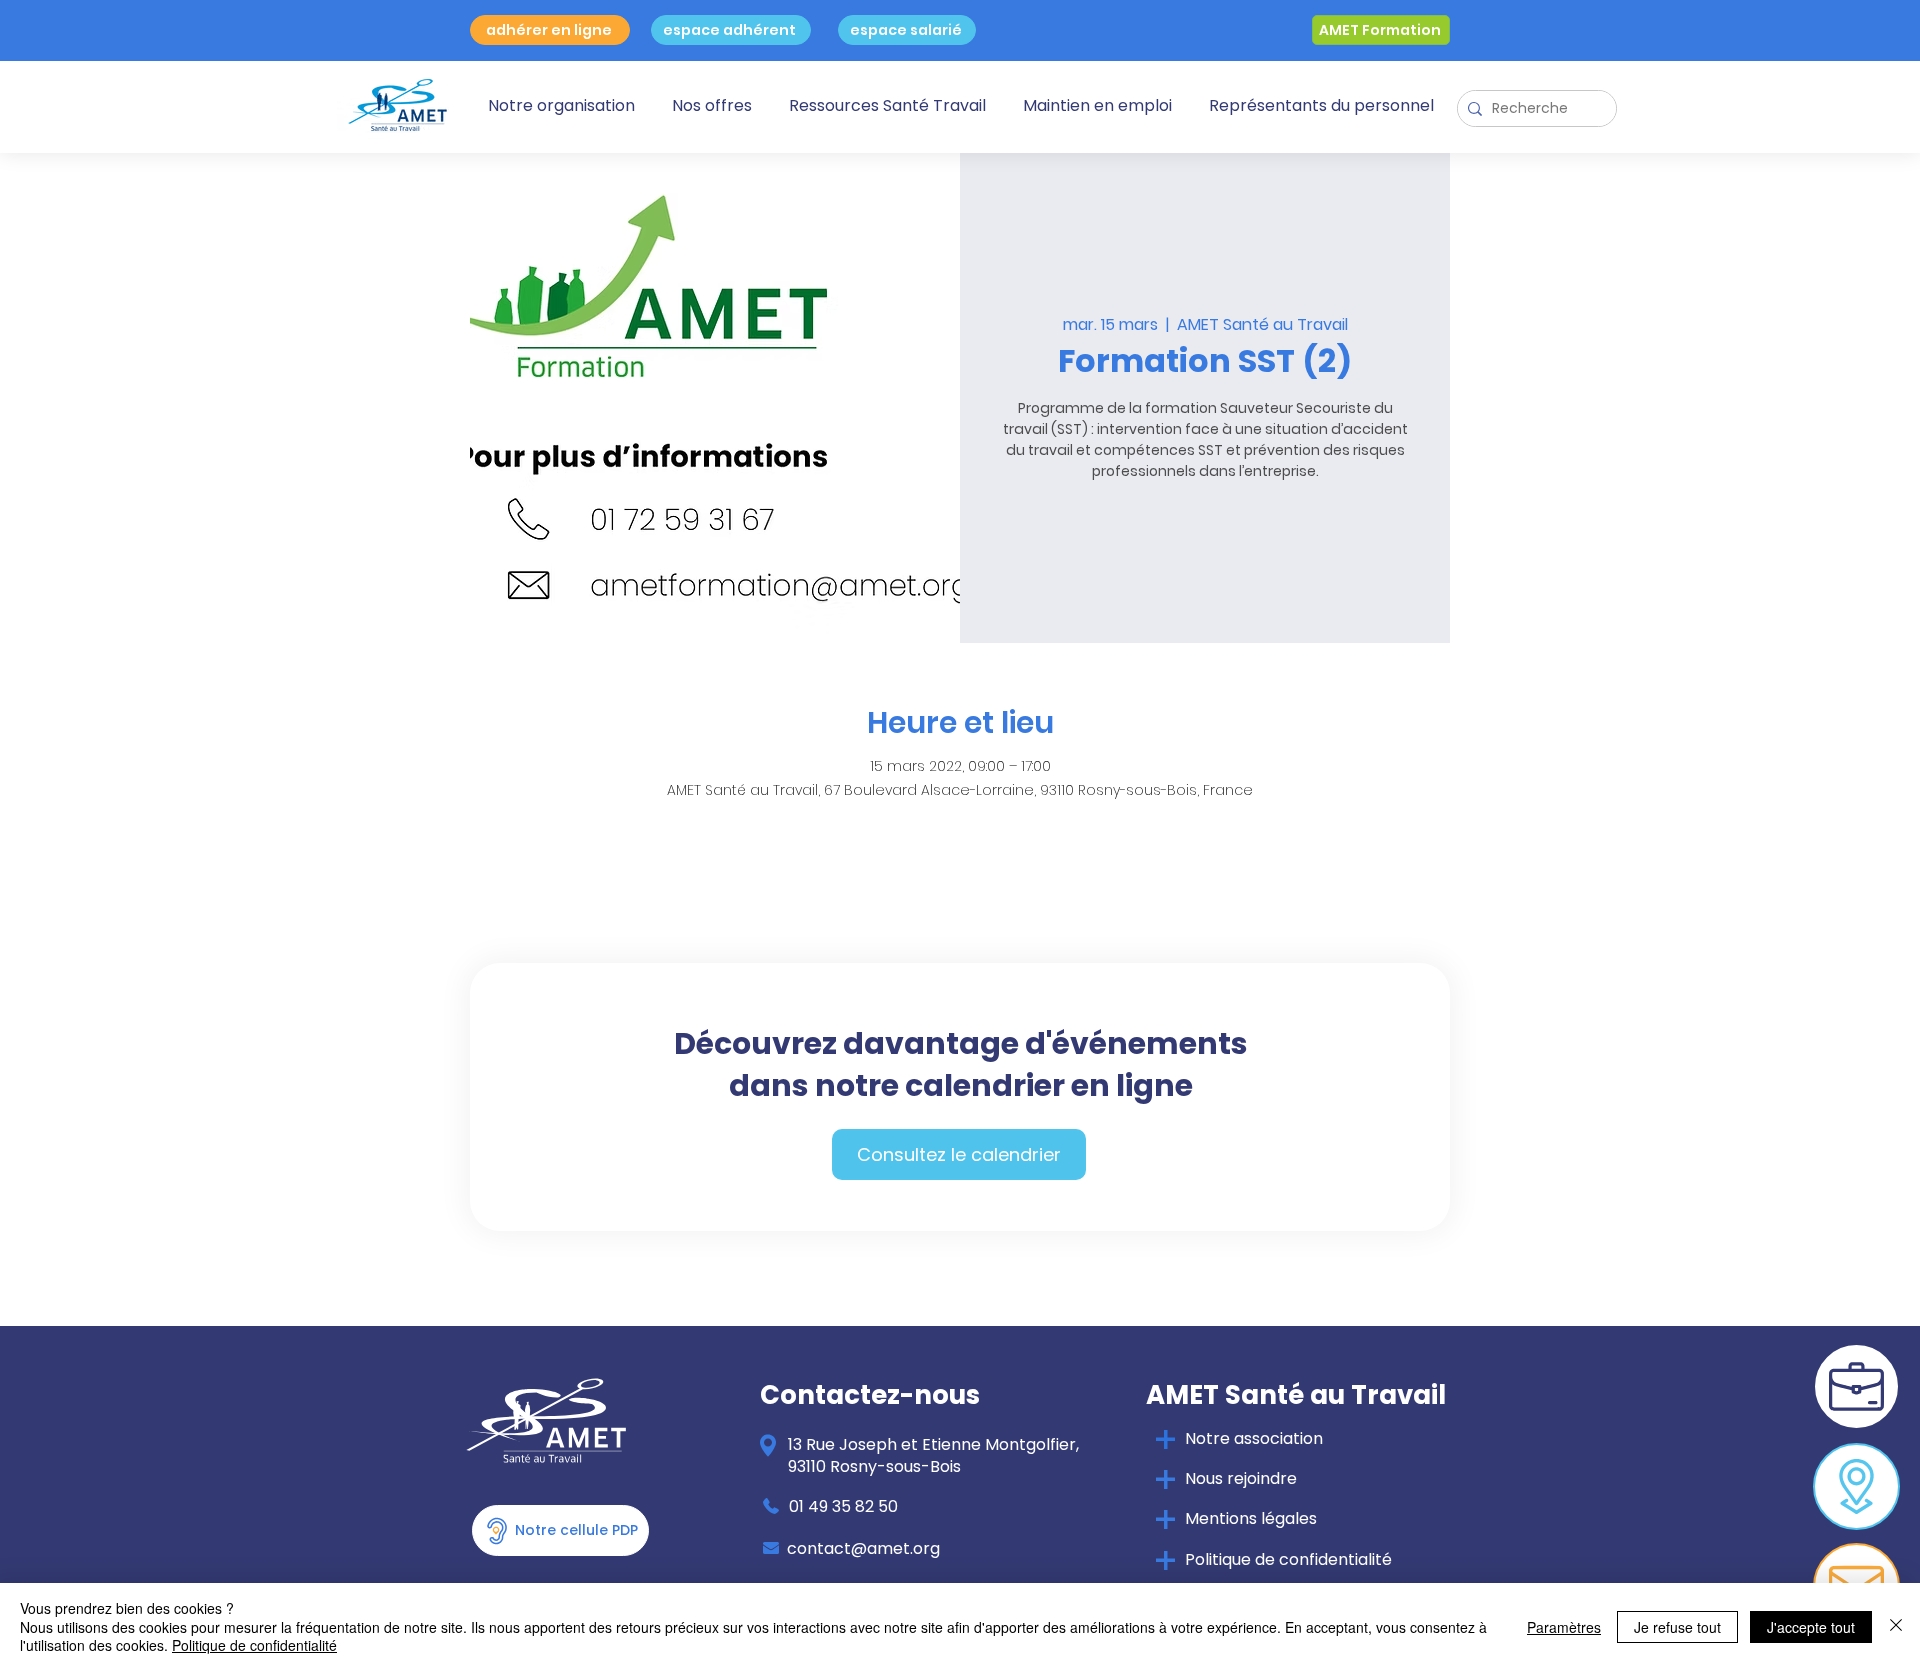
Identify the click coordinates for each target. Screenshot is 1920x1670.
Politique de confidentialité (254, 1645)
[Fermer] (1896, 1626)
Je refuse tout (1677, 1627)
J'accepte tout (1811, 1627)
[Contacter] (1856, 1486)
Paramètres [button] (1564, 1627)
